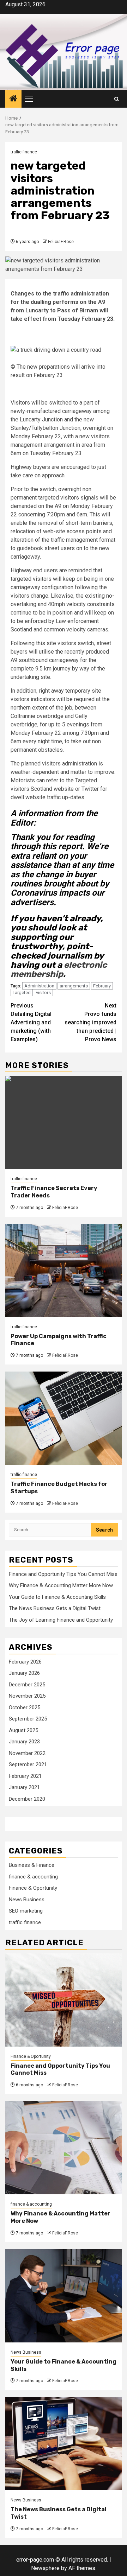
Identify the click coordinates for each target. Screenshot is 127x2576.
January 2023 (24, 1742)
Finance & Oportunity (33, 1888)
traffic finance (24, 152)
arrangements (74, 986)
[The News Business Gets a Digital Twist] (64, 2444)
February (102, 986)
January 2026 (24, 1673)
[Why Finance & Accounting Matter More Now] (64, 2148)
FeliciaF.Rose (61, 242)
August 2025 (23, 1730)
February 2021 (25, 1776)
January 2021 (24, 1787)
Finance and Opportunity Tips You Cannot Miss (63, 1574)
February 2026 (25, 1662)
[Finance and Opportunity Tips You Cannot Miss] (64, 2000)
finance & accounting (33, 1877)
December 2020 (27, 1799)
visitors (43, 993)
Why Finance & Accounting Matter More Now (61, 1585)
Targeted (22, 993)
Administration (39, 986)
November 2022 (27, 1753)
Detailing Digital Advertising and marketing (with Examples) (31, 1022)
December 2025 (27, 1685)
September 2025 (28, 1719)
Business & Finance (32, 1865)
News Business (27, 1900)
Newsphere (45, 2568)
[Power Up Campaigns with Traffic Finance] (64, 1270)
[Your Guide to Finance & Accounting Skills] (64, 2296)
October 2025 (25, 1707)
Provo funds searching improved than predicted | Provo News (90, 1022)
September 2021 (28, 1764)
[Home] (13, 99)
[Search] (117, 99)
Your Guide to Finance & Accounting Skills (57, 1597)
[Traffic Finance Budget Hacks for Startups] (64, 1418)
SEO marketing (26, 1911)
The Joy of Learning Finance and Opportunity (61, 1620)
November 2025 (27, 1696)
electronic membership (59, 969)
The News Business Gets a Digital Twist (55, 1608)
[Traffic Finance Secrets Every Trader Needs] (64, 1122)
